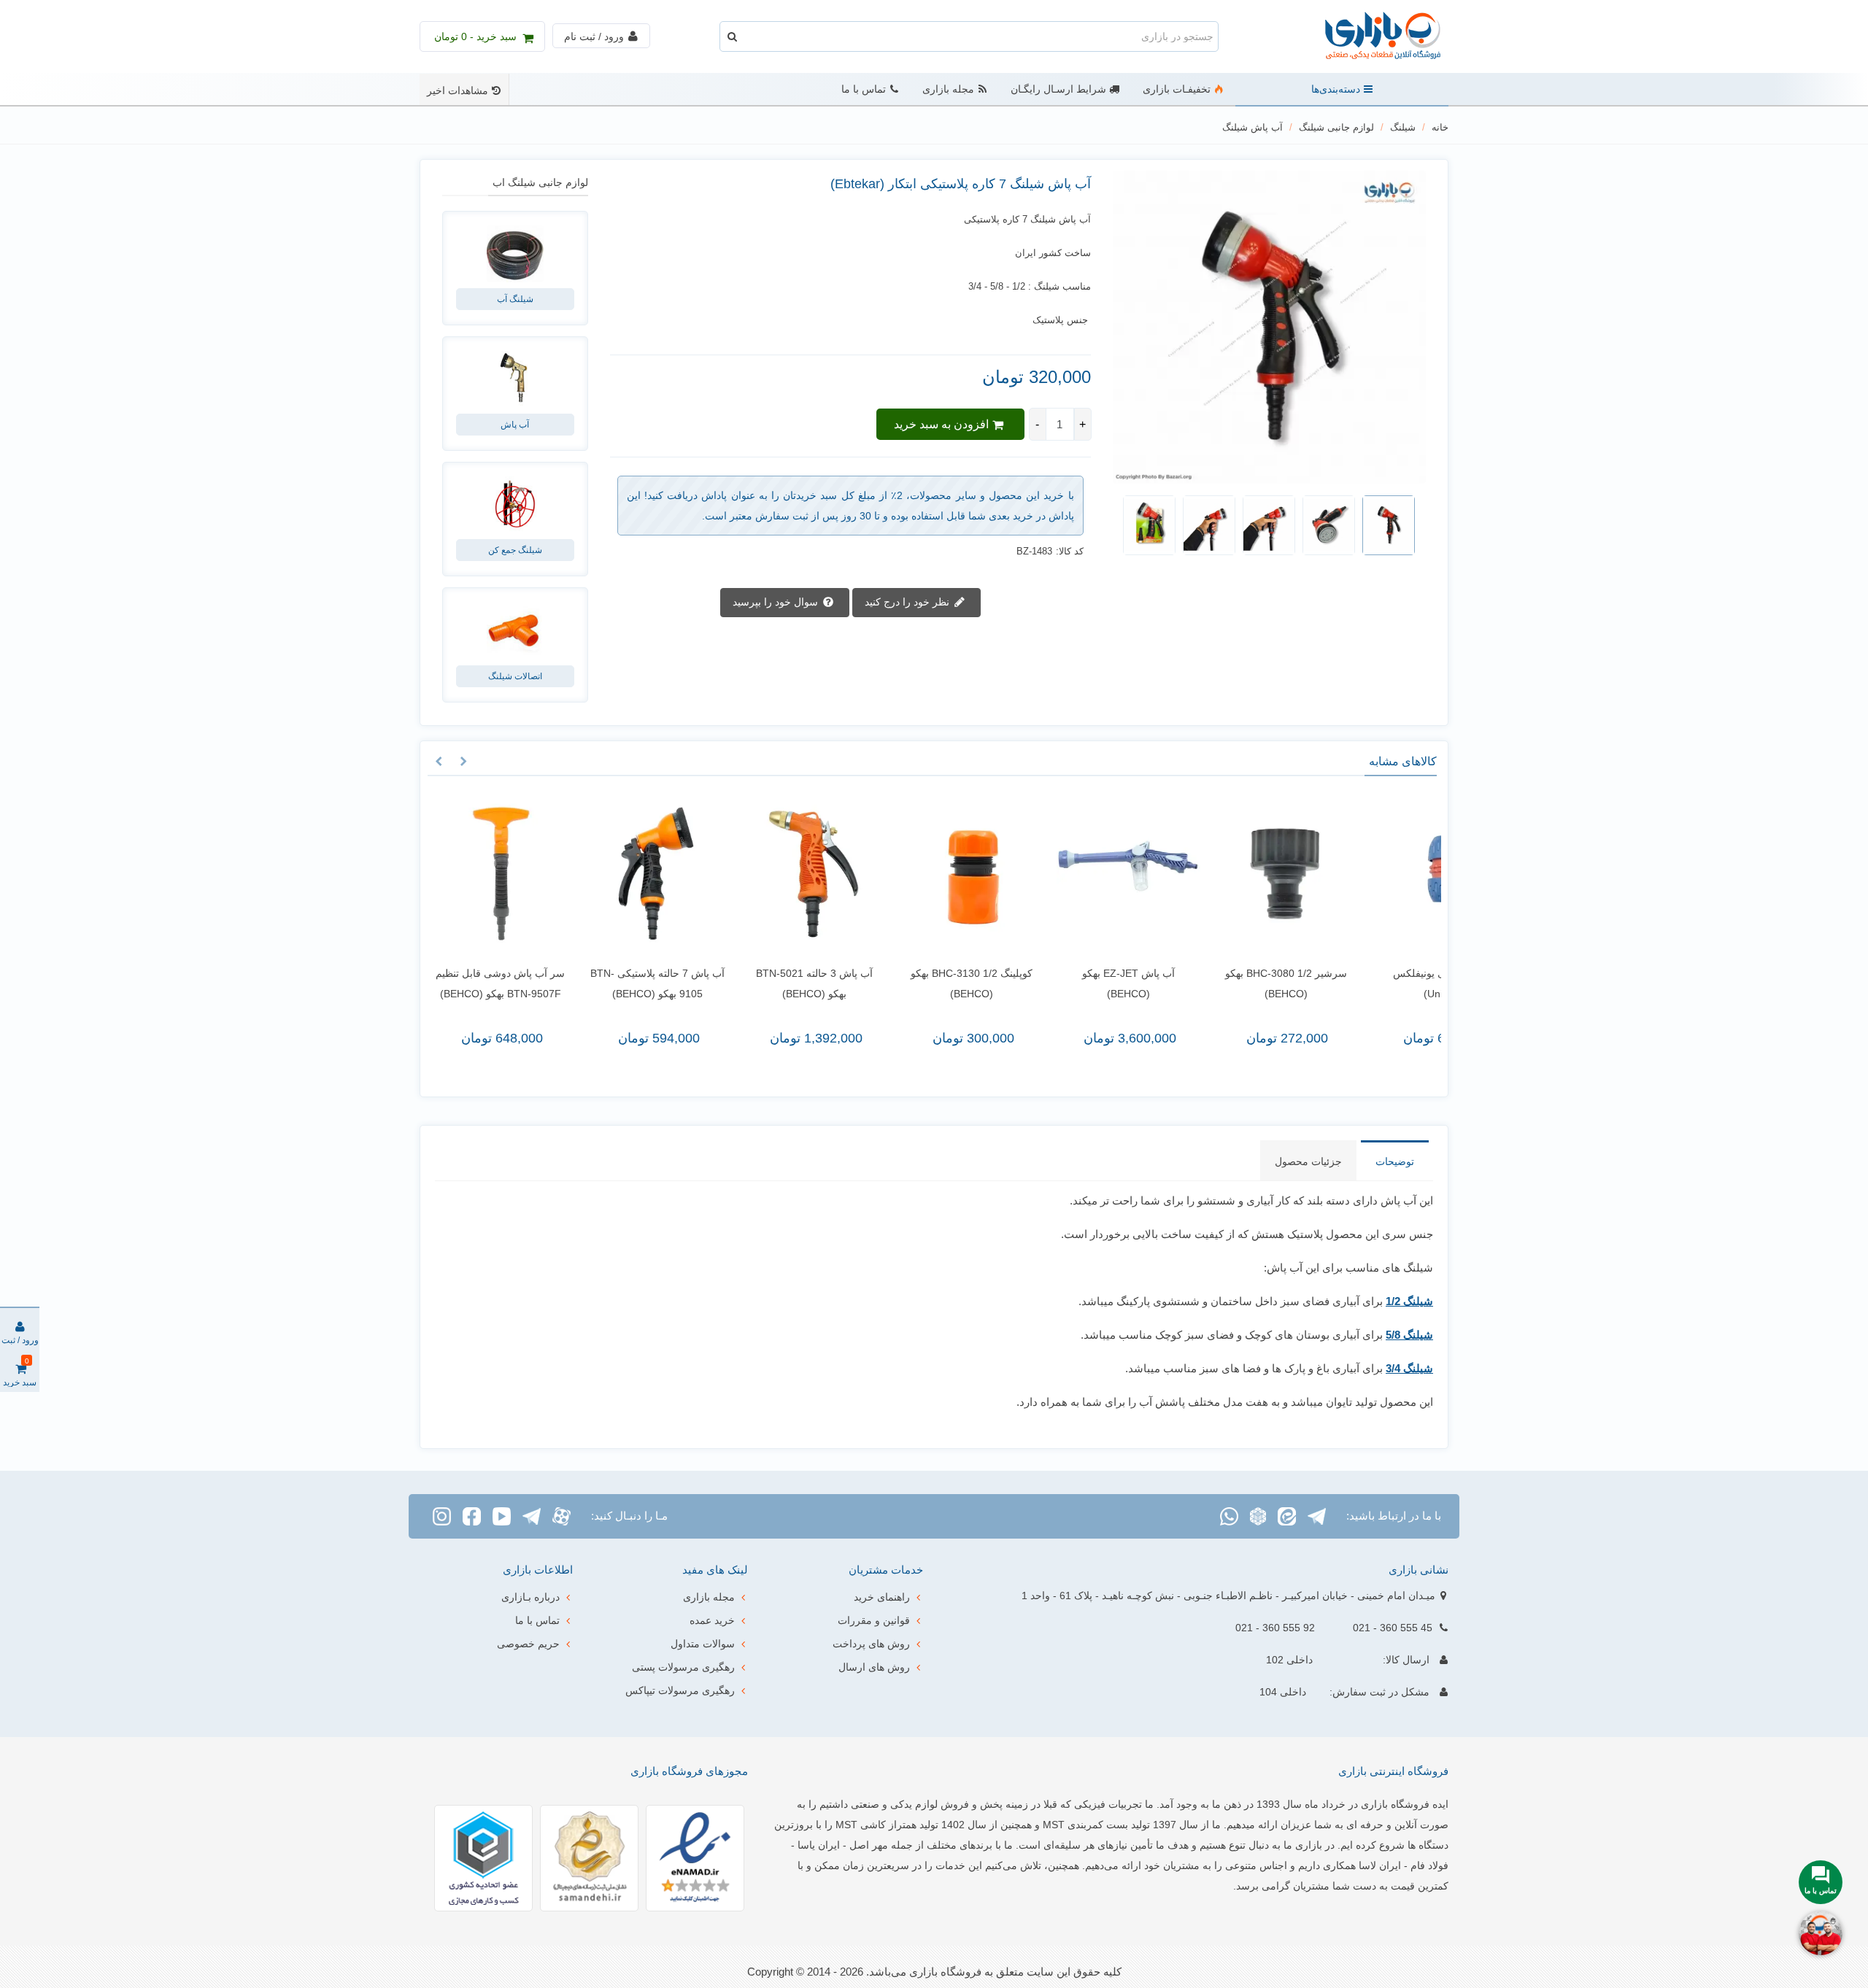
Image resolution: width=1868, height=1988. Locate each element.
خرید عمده (712, 1620)
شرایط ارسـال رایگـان (1058, 89)
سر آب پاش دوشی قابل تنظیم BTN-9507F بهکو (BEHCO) (472, 983)
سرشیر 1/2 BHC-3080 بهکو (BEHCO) (1257, 983)
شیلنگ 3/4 (1409, 1368)
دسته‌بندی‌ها (1336, 89)
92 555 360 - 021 (1275, 1628)
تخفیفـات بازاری (1177, 89)
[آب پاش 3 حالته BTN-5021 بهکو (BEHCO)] (786, 874)
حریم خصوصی (528, 1644)
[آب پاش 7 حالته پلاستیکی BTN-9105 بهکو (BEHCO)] (629, 874)
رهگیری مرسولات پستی (683, 1667)
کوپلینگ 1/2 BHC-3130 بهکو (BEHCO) (943, 983)
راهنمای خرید (882, 1597)
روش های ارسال (874, 1667)
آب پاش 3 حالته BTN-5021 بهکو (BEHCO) (786, 983)
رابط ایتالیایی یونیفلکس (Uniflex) (1414, 983)
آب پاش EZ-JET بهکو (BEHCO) (1100, 983)
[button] (463, 762)
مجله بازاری (948, 89)
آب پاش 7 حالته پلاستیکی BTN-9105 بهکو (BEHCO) (629, 983)
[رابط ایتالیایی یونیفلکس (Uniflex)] (1414, 874)
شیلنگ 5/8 (1409, 1335)
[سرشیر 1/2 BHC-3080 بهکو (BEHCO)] (1257, 874)
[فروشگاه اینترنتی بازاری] (1368, 37)
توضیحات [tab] (1395, 1161)
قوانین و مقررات (874, 1620)
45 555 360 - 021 (1393, 1628)
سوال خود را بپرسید (777, 601)
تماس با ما (864, 89)
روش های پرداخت (871, 1644)
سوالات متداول (703, 1644)
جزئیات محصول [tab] (1308, 1161)
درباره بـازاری (530, 1597)
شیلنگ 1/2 (1409, 1301)
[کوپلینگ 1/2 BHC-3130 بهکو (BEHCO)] (942, 874)
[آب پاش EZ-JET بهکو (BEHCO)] (1100, 874)
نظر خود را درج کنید (908, 601)
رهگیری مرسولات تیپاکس (680, 1690)
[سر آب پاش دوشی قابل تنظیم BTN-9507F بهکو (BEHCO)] (472, 874)
